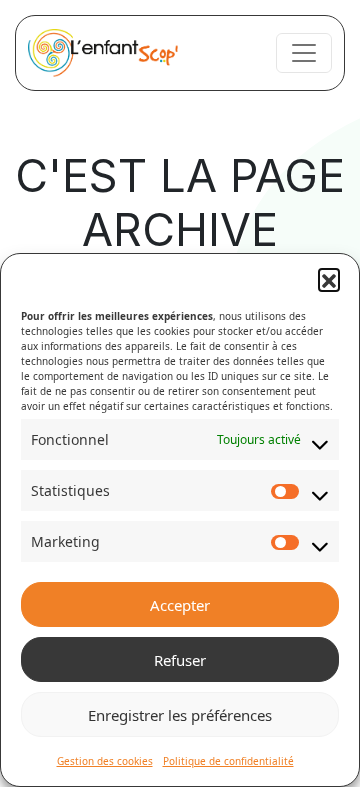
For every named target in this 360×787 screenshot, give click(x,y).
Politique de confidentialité (228, 761)
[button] (329, 279)
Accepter (180, 605)
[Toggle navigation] (304, 53)
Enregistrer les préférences (180, 715)
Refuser (180, 660)
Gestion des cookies (105, 761)
